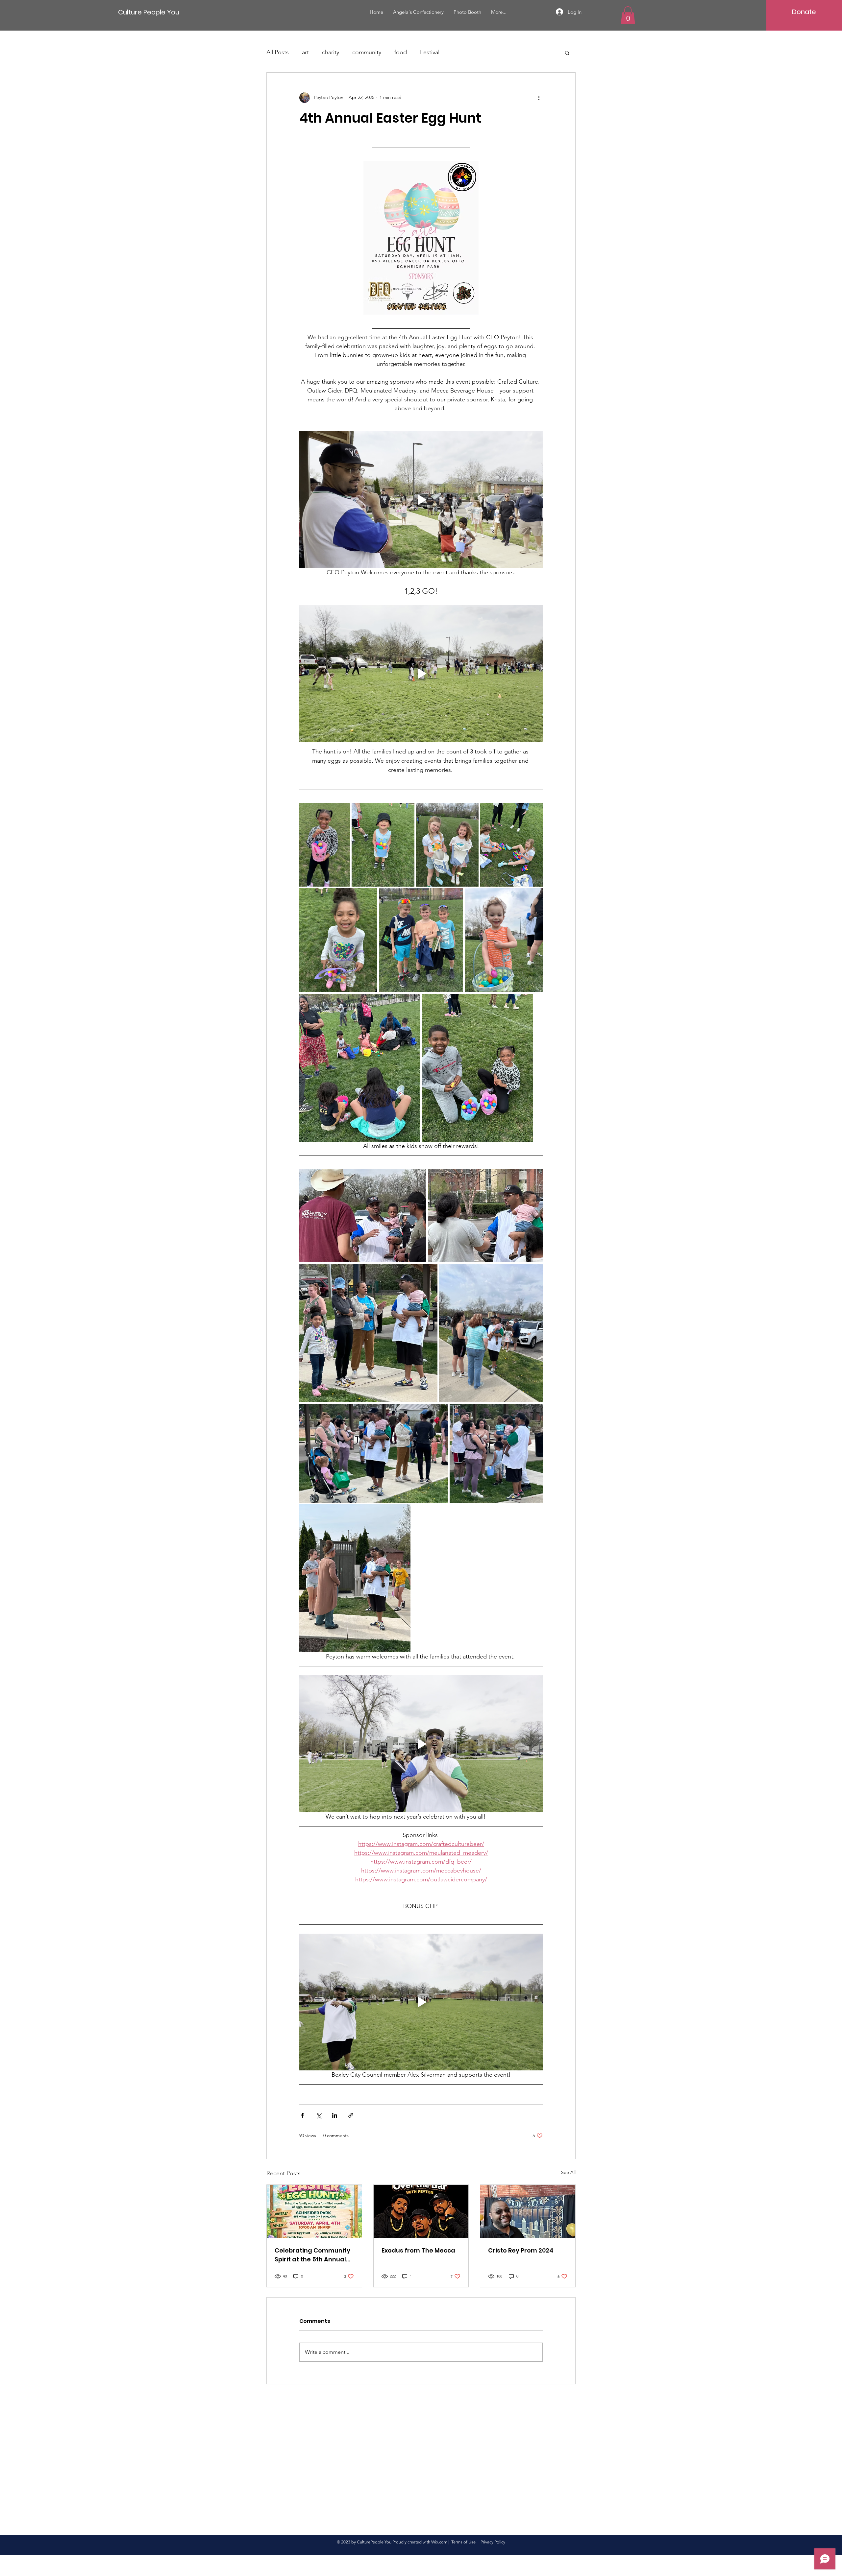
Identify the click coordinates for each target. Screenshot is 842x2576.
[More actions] (539, 98)
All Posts (278, 52)
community (367, 52)
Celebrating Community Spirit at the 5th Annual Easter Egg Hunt (312, 2255)
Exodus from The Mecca (418, 2250)
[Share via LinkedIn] (335, 2115)
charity (331, 52)
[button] (628, 15)
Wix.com (439, 2542)
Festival (430, 52)
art (305, 52)
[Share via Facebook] (302, 2115)
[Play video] (421, 500)
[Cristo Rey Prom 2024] (528, 2211)
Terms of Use (463, 2542)
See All (568, 2172)
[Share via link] (351, 2115)
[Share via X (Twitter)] (319, 2115)
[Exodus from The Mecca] (421, 2211)
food (401, 52)
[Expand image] (325, 845)
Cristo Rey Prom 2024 (521, 2250)
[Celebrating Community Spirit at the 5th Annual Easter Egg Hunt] (314, 2211)
